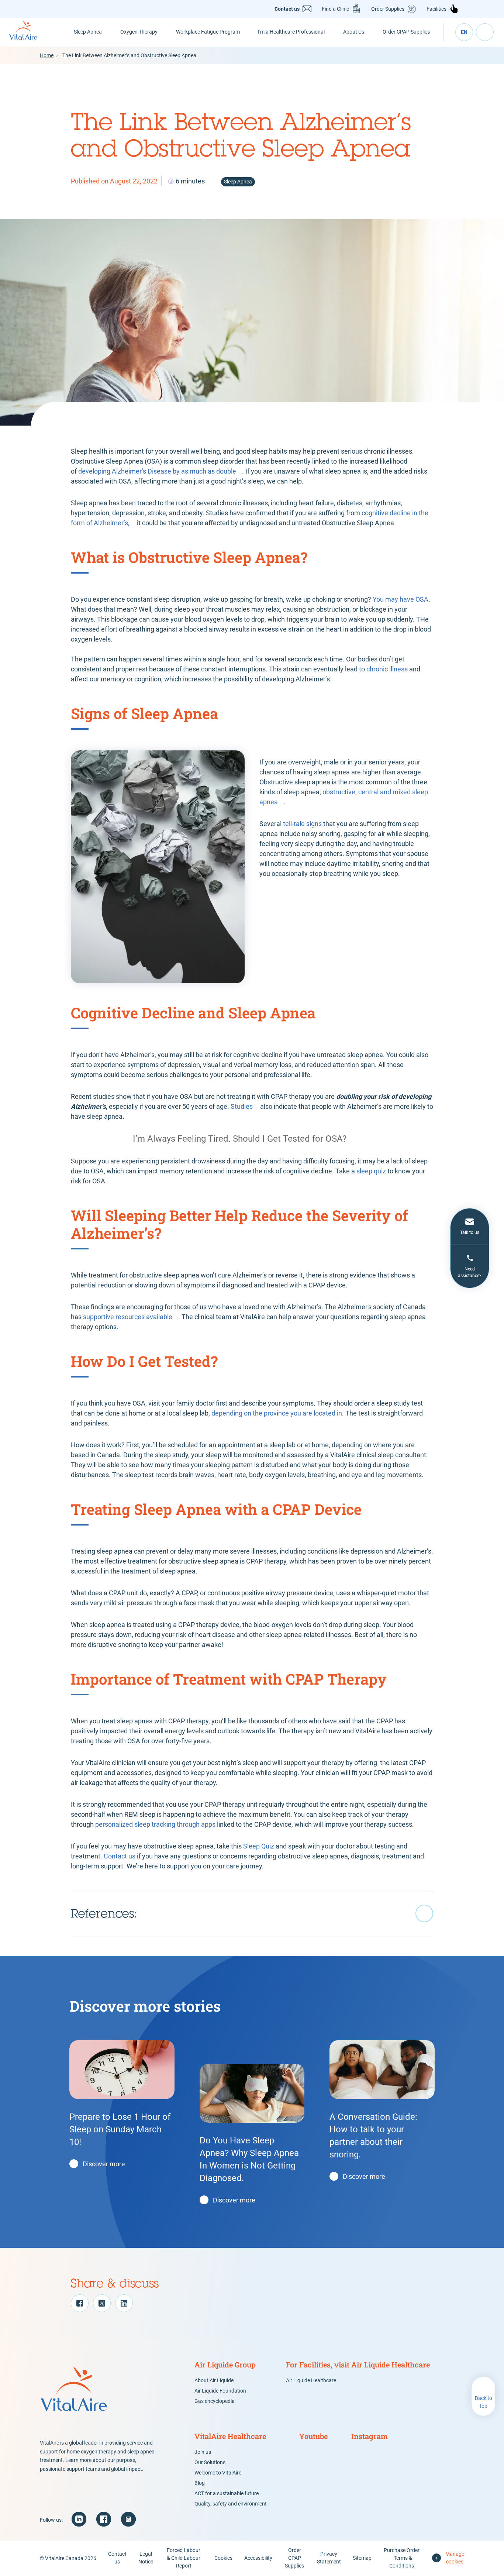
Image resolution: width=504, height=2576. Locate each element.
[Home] (32, 32)
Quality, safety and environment (231, 2504)
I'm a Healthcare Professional (291, 32)
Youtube (313, 2436)
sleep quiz (371, 1171)
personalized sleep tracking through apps (155, 1824)
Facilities (436, 9)
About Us (354, 32)
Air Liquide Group (225, 2365)
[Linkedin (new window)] (79, 2519)
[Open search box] (485, 32)
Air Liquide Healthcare (311, 2380)
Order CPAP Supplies (406, 32)
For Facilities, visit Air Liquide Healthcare (358, 2365)
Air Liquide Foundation (220, 2391)
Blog (200, 2483)
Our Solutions (210, 2462)
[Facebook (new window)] (104, 2519)
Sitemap (362, 2558)
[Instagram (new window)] (128, 2519)
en (464, 32)
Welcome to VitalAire (218, 2473)
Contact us (287, 9)
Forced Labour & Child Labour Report (184, 2558)
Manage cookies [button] (455, 2558)
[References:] (252, 1913)
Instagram (370, 2436)
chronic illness (387, 669)
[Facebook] (80, 2303)
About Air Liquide (214, 2380)
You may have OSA (401, 599)
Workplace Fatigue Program (208, 32)
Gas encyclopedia (215, 2401)
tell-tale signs (302, 824)
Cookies (223, 2558)
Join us (203, 2452)
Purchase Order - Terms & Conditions (402, 2558)
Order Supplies (388, 9)
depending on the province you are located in (277, 1413)
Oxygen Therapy (139, 32)
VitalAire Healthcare (230, 2436)
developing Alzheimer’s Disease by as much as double (157, 471)
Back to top (484, 2402)
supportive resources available (128, 1317)
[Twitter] (102, 2303)
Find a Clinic (335, 9)
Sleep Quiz (259, 1846)
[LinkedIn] (124, 2303)
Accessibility (258, 2558)
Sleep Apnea (88, 32)
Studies (242, 1106)
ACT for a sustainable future (227, 2493)
